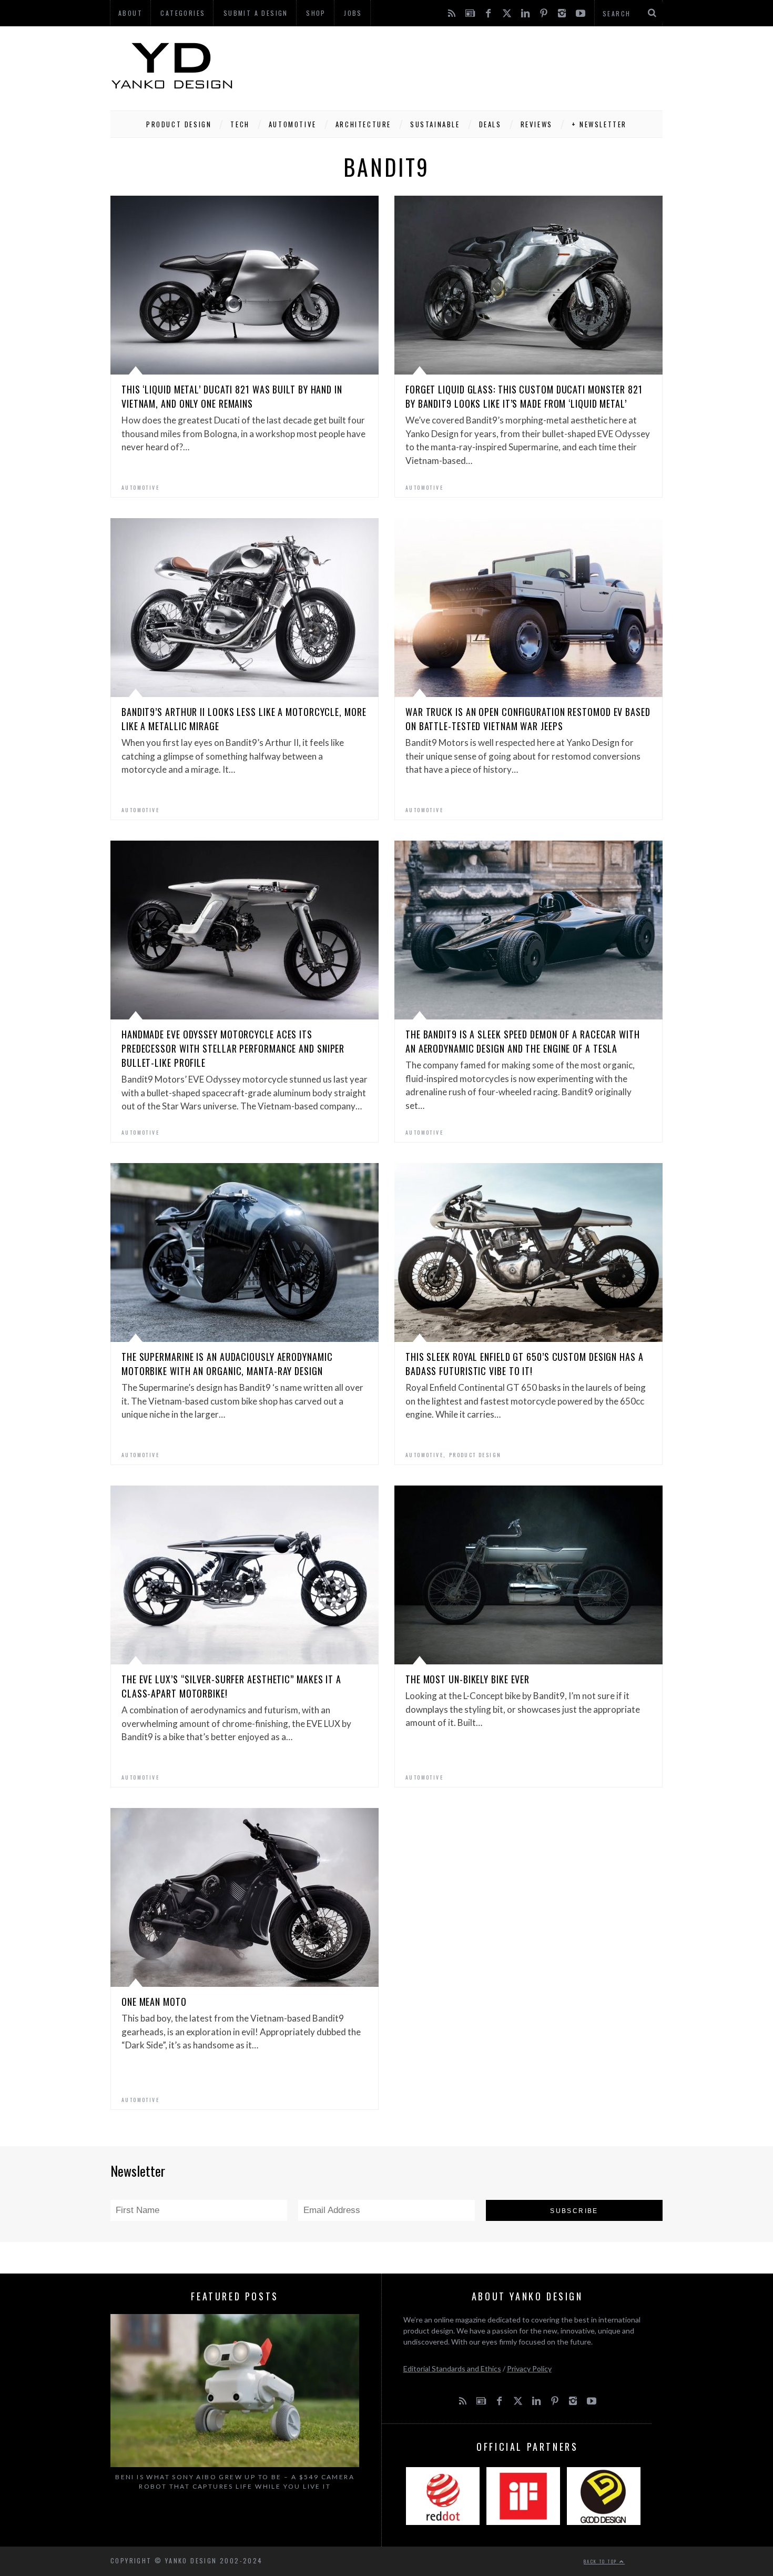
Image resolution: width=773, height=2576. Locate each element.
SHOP (316, 13)
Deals (490, 124)
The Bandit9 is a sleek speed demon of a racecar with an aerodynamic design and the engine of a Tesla (523, 1041)
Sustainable (435, 124)
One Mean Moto (154, 2002)
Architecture (363, 124)
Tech (240, 124)
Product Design (179, 124)
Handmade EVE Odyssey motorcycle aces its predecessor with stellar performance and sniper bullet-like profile (233, 1048)
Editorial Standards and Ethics (452, 2368)
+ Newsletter (599, 124)
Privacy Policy (529, 2368)
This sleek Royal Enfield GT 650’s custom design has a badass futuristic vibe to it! (525, 1364)
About (130, 13)
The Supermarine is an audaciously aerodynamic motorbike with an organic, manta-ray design (227, 1364)
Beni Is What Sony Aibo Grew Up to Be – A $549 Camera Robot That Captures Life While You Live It (235, 2482)
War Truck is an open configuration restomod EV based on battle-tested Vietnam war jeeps (528, 719)
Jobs (353, 13)
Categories (183, 13)
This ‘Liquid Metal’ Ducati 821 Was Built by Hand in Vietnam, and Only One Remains (232, 396)
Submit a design (256, 13)
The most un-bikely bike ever (467, 1679)
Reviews (537, 124)
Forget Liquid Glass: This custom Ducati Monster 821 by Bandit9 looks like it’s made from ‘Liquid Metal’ (524, 396)
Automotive (293, 124)
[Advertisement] (471, 66)
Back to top (602, 2561)
